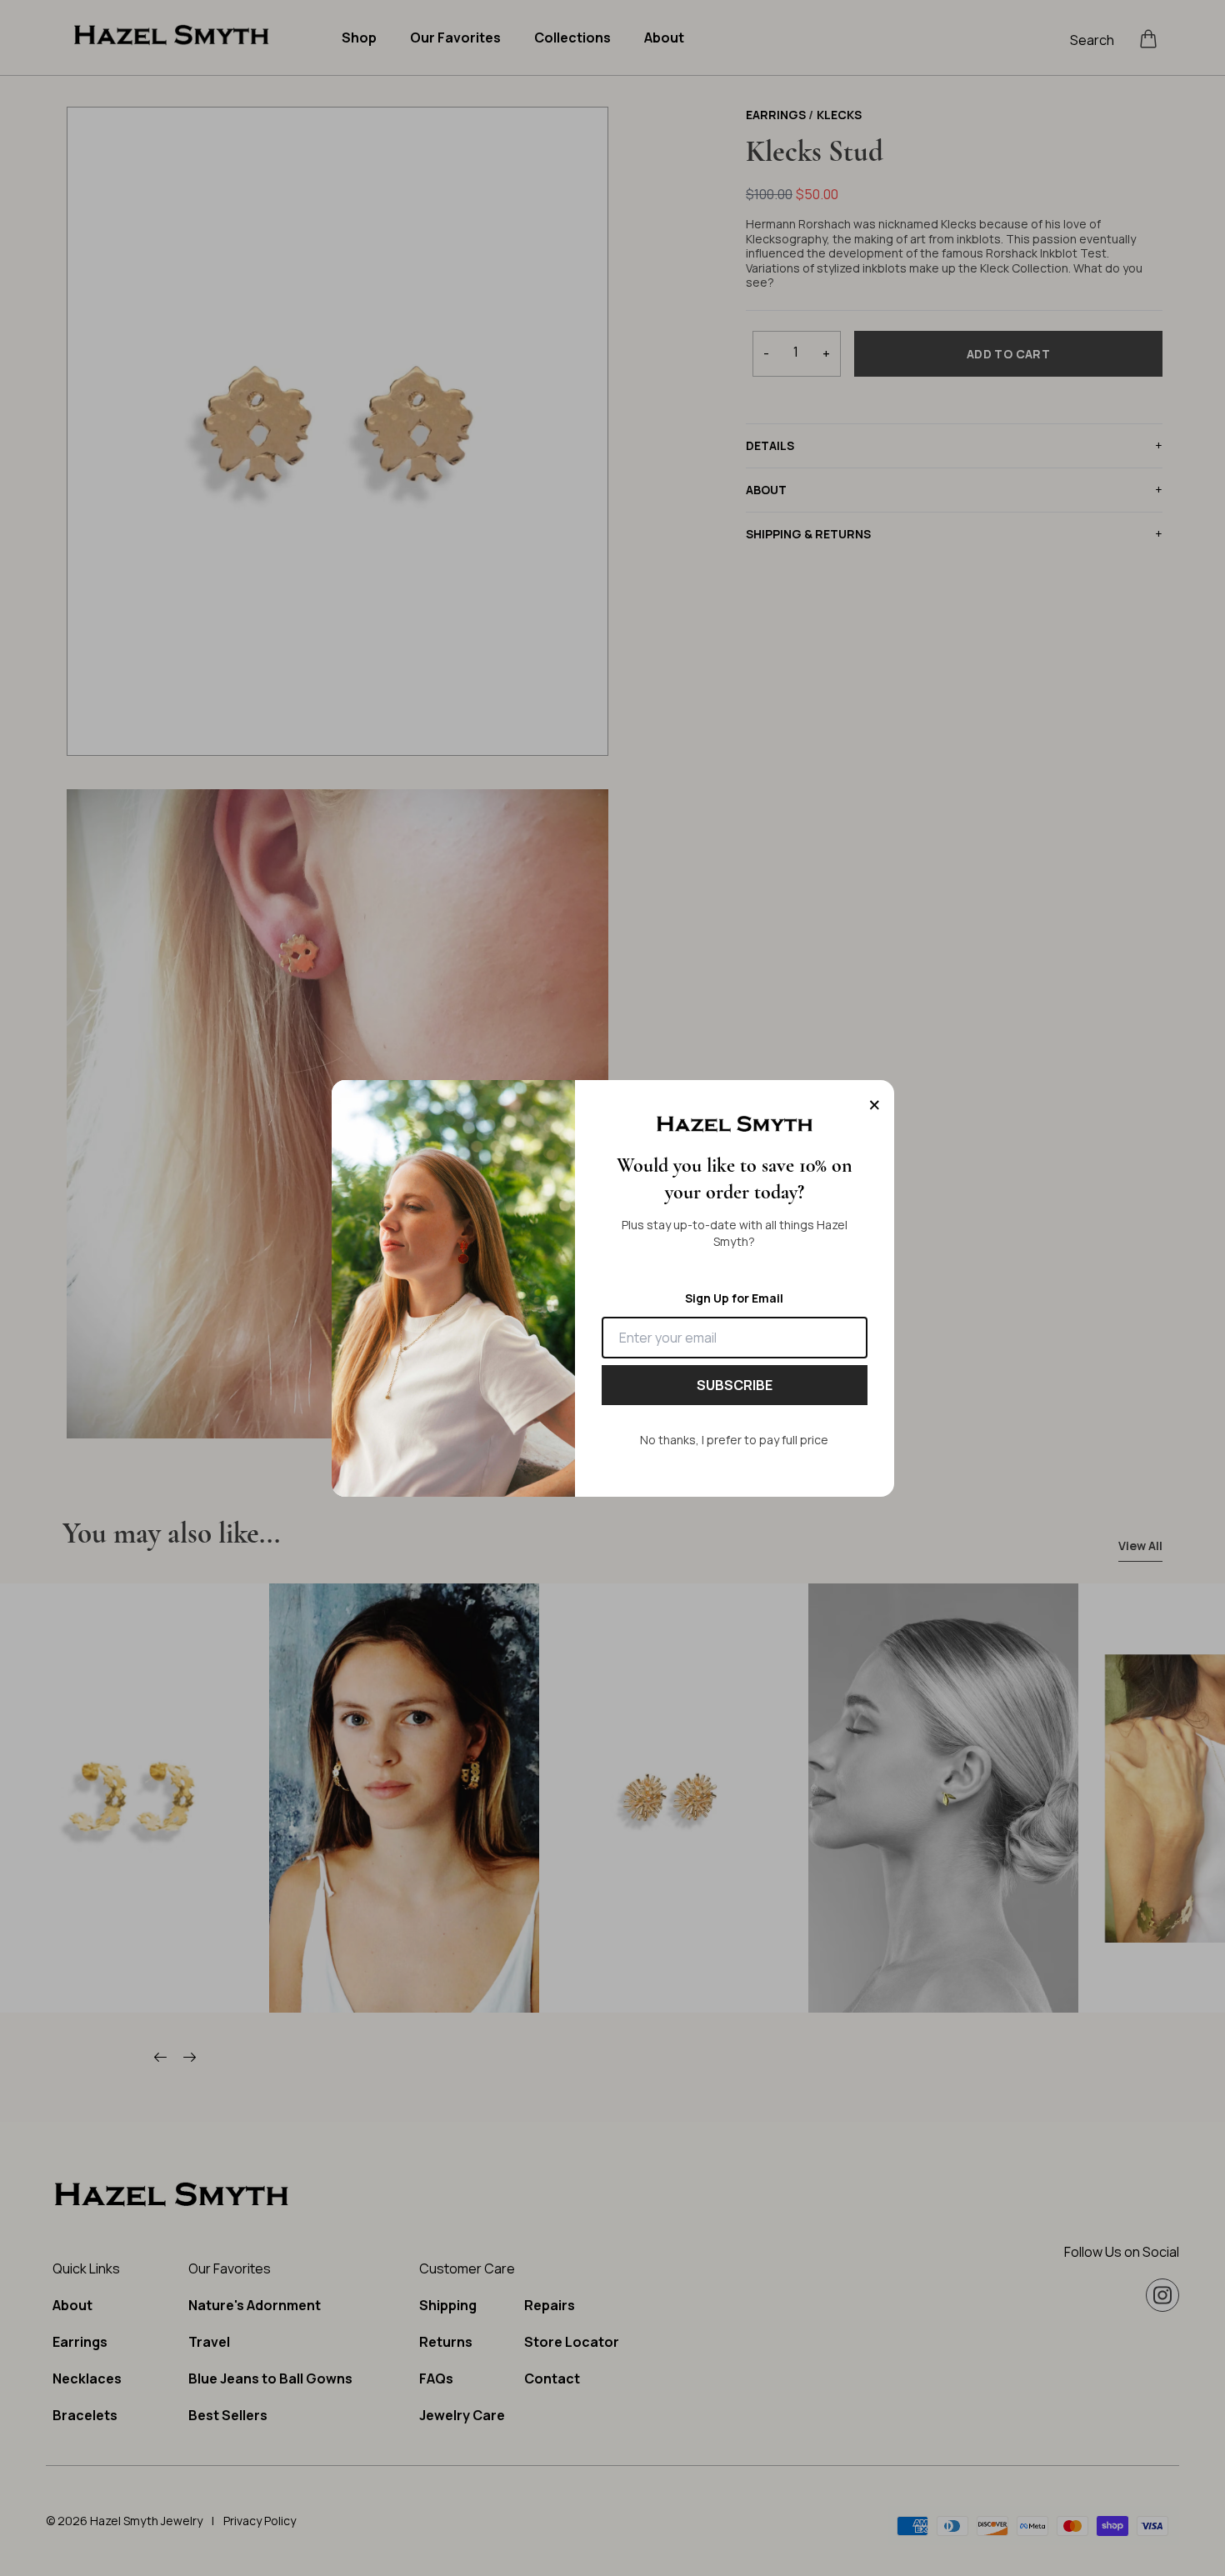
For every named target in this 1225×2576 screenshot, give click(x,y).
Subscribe (735, 1385)
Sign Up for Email (734, 1298)
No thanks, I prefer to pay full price (734, 1440)
